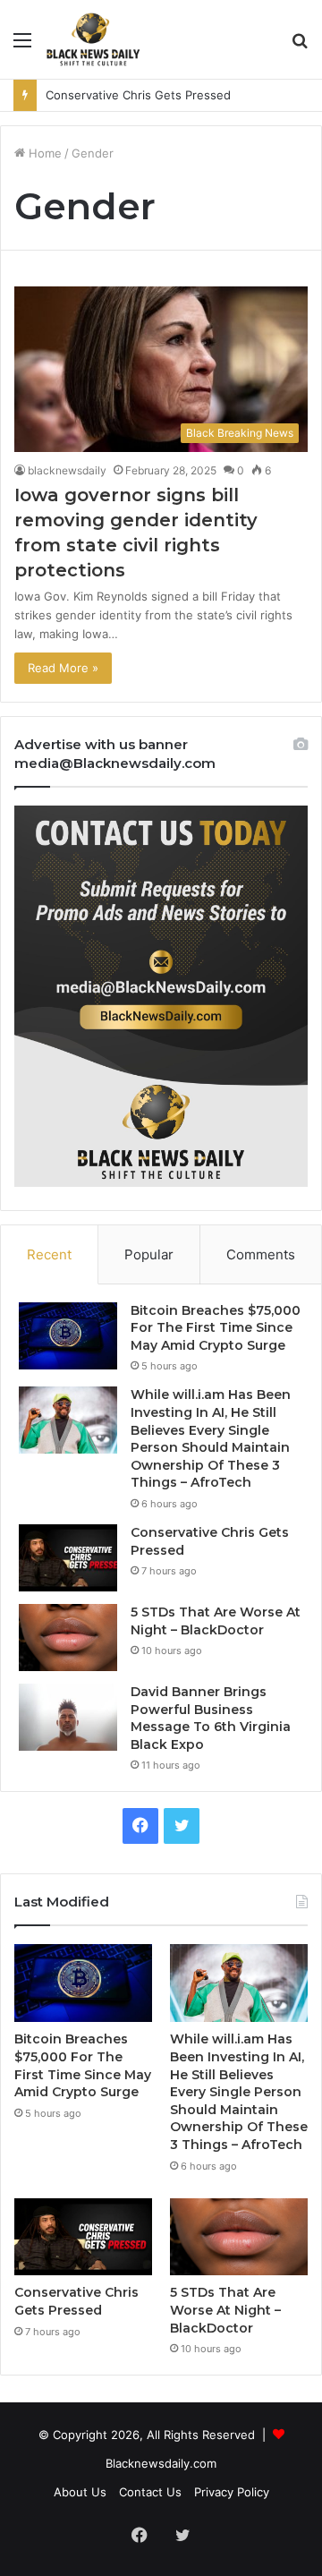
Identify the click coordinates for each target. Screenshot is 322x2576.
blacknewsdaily (67, 470)
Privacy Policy (232, 2492)
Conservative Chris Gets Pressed (138, 95)
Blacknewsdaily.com (161, 2463)
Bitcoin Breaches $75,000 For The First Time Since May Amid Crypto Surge (216, 1328)
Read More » (63, 668)
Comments (261, 1254)
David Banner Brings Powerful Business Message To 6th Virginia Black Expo (211, 1718)
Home (43, 153)
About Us (80, 2492)
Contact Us (150, 2492)
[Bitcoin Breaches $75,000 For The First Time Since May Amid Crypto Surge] (68, 1336)
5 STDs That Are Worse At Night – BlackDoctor (216, 1621)
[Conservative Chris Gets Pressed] (68, 1558)
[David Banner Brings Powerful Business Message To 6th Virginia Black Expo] (68, 1717)
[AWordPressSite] (93, 39)
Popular (149, 1254)
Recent (49, 1254)
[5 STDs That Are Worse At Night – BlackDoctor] (68, 1638)
